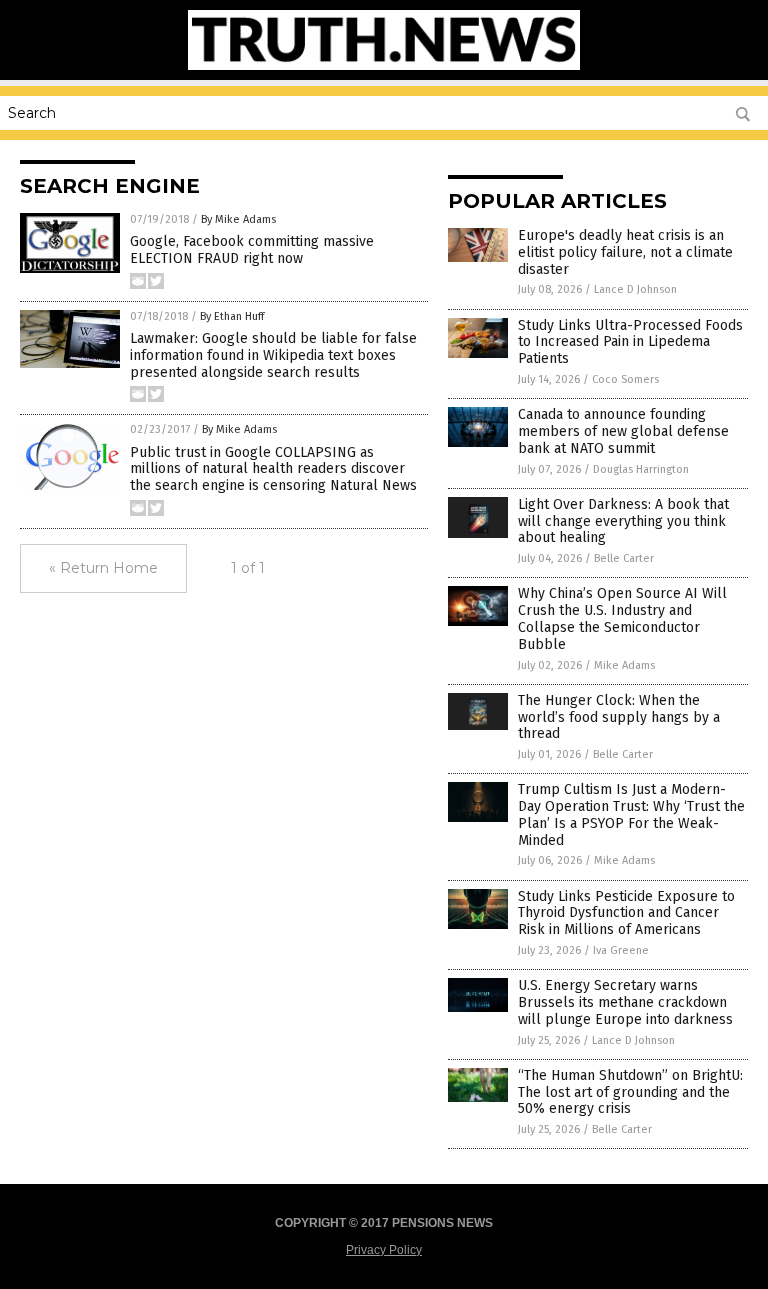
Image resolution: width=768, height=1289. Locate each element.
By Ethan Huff (232, 316)
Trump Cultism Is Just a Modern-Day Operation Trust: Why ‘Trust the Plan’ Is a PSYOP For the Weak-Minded (631, 814)
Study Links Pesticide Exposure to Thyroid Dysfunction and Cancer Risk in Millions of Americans (626, 913)
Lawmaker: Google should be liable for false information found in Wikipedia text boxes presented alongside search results (273, 355)
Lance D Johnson (635, 289)
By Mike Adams (238, 219)
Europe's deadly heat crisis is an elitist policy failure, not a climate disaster (625, 252)
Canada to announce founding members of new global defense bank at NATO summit (623, 431)
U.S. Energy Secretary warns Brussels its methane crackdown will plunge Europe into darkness (625, 1002)
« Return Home (103, 568)
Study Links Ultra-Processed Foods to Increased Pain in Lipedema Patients (630, 342)
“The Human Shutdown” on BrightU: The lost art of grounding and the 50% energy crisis (630, 1092)
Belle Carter (624, 558)
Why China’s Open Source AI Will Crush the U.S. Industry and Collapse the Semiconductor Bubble (622, 618)
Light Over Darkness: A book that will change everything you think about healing (623, 521)
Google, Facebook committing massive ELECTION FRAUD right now (252, 250)
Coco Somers (625, 379)
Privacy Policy (384, 1250)
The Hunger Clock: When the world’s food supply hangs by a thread (619, 717)
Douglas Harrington (641, 469)
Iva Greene (621, 950)
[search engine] (384, 66)
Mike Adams (624, 665)
